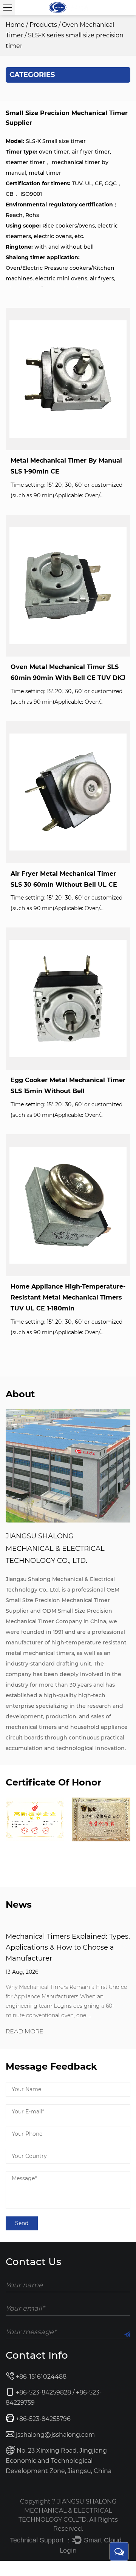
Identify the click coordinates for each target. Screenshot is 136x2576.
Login (68, 2551)
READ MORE (25, 2032)
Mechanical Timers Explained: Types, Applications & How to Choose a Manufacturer (68, 1947)
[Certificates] (35, 1819)
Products (43, 25)
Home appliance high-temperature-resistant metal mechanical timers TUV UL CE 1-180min (68, 1297)
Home (15, 25)
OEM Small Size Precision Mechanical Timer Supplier (63, 1600)
